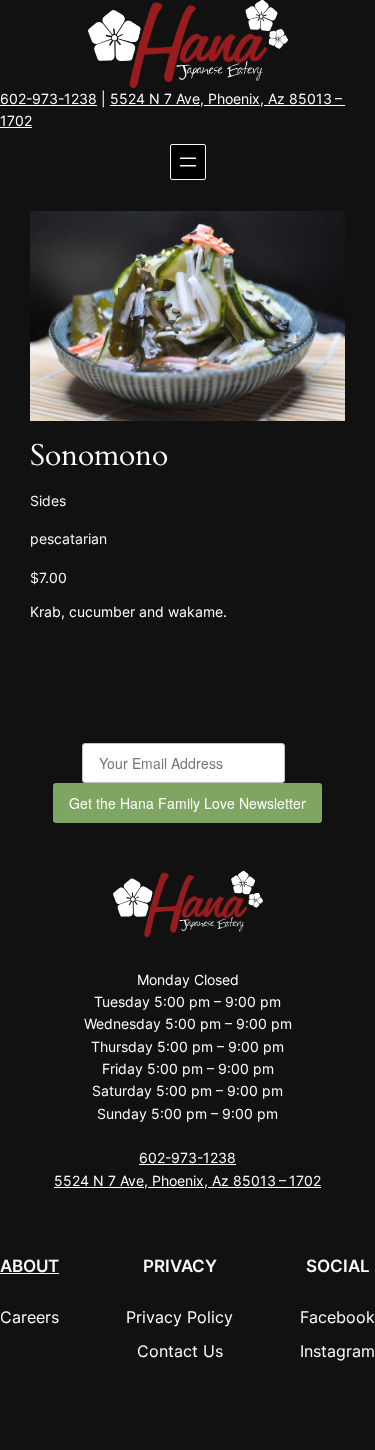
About (29, 1266)
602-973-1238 (48, 98)
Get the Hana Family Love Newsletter (187, 803)
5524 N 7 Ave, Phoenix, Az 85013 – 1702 (187, 1180)
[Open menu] (188, 162)
